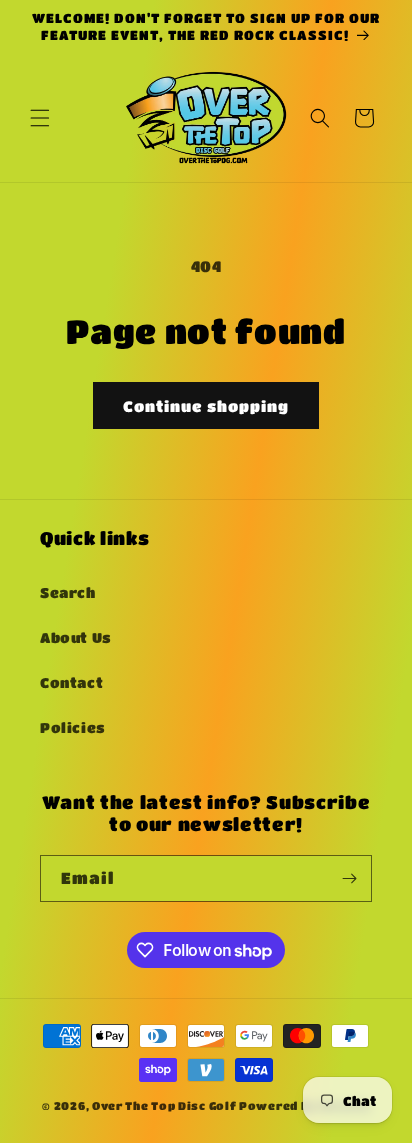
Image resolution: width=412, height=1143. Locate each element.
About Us (76, 637)
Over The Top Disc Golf (164, 1105)
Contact (71, 682)
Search (68, 592)
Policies (73, 727)
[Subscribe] (349, 878)
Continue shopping (206, 406)
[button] (40, 118)
